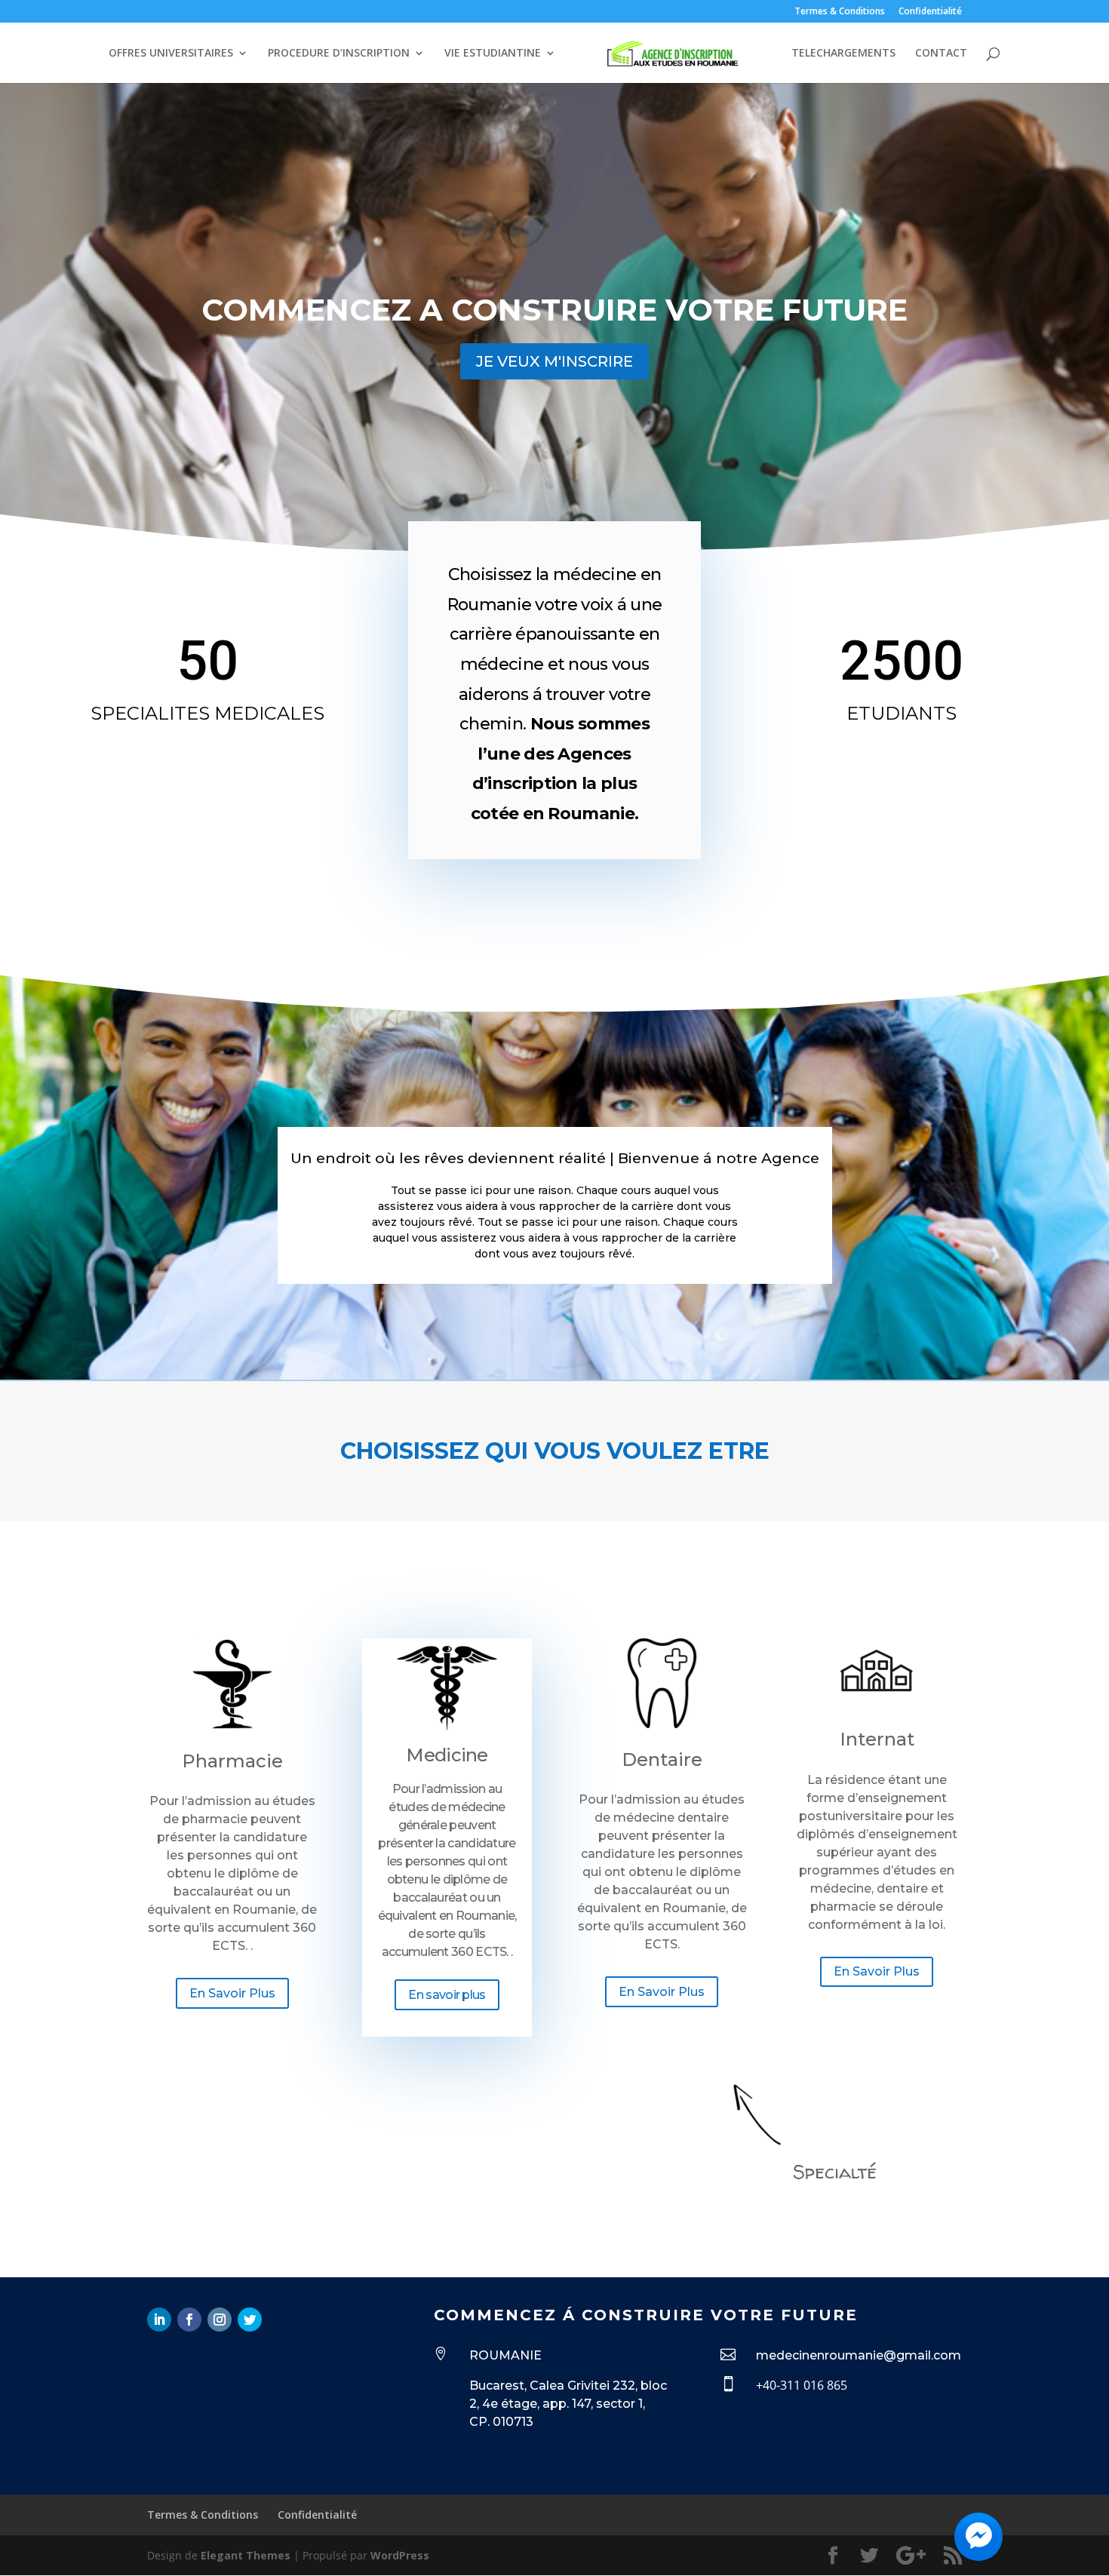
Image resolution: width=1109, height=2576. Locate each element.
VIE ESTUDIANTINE (493, 54)
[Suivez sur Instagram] (220, 2320)
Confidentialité (930, 12)
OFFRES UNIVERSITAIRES (171, 54)
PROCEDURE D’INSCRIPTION (339, 54)
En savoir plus (447, 1995)
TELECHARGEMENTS (843, 54)
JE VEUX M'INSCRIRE (554, 361)
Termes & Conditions (840, 12)
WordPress (400, 2555)
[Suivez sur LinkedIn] (159, 2320)
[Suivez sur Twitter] (250, 2320)
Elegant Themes (246, 2555)
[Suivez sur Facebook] (189, 2320)
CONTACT (941, 54)
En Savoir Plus (232, 1993)
